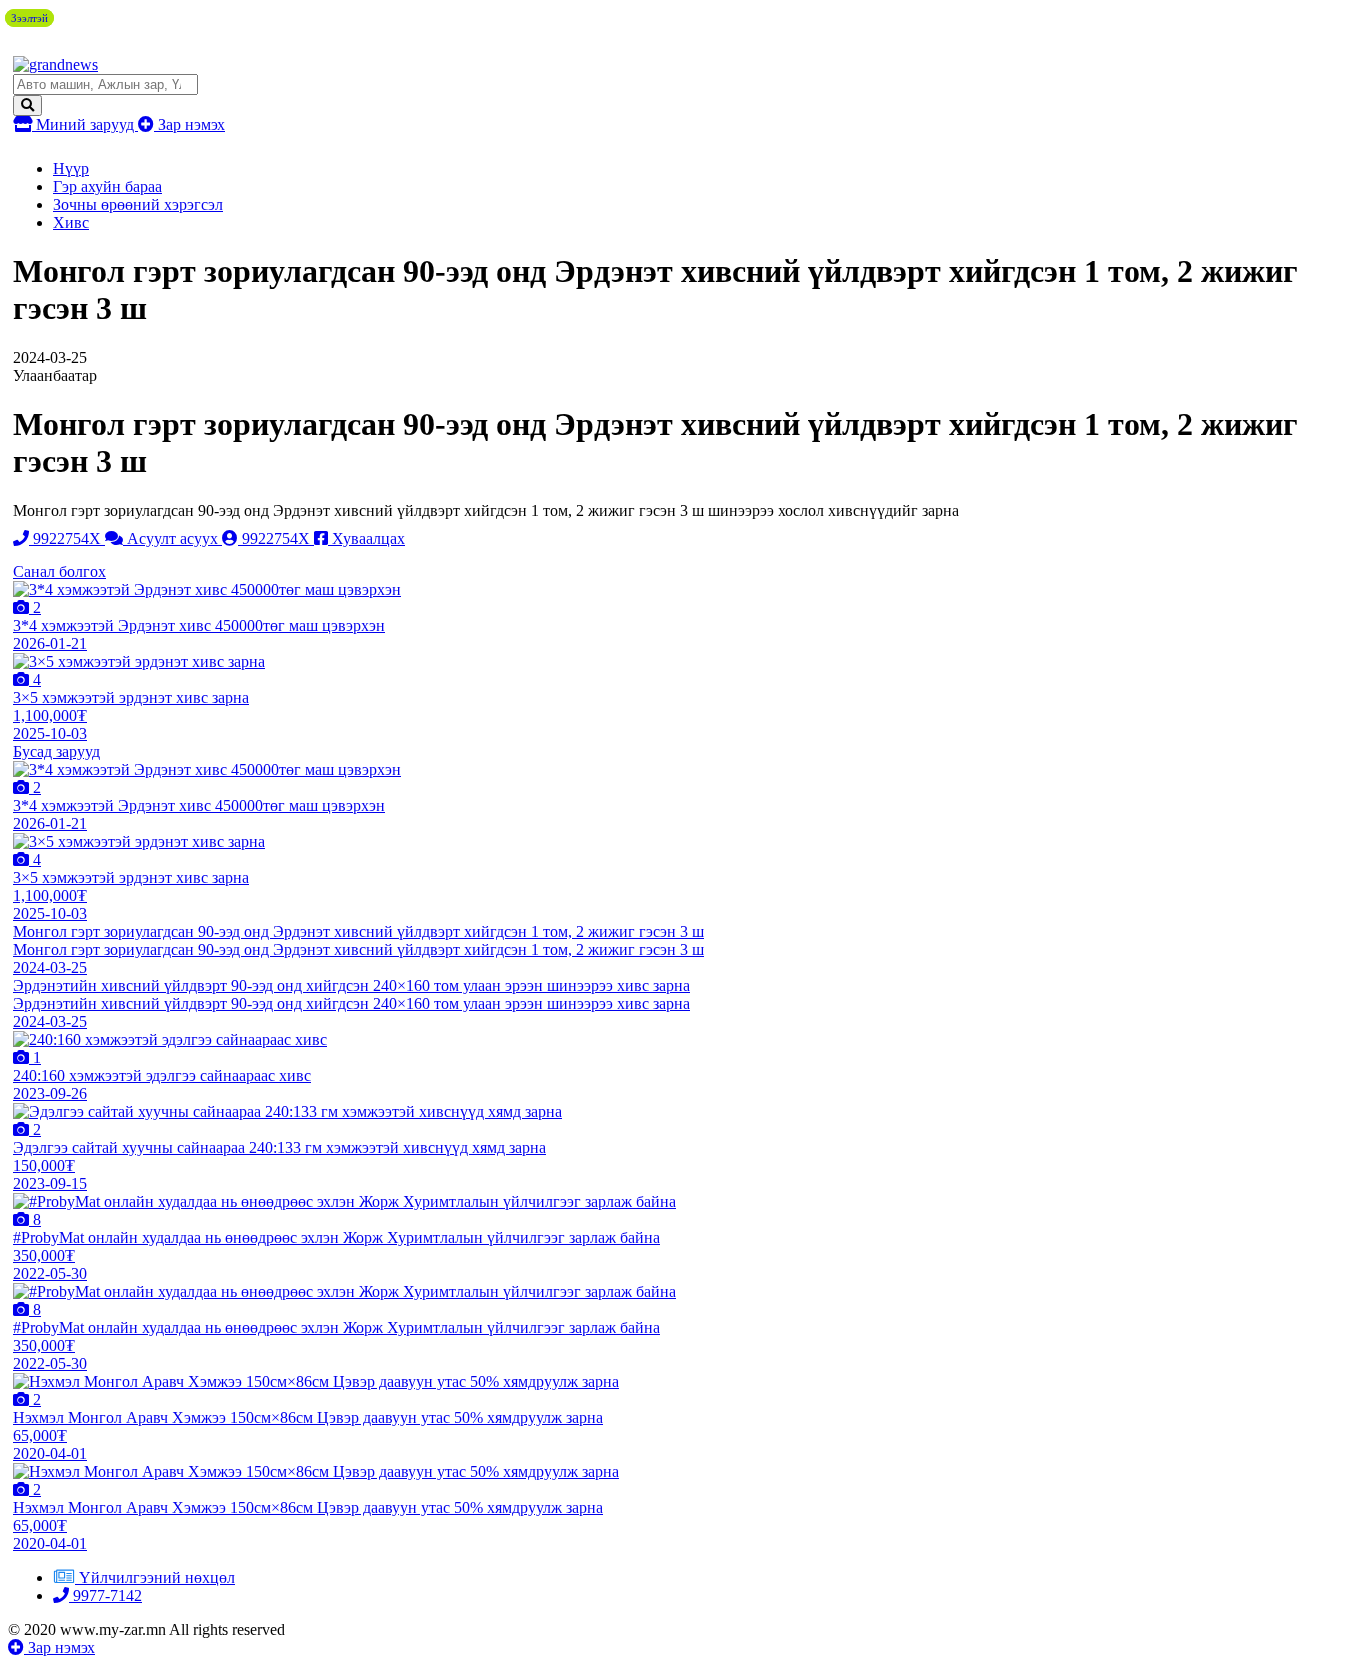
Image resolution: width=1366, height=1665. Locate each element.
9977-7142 (105, 1595)
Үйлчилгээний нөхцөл (157, 1577)
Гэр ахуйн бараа (107, 186)
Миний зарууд (85, 124)
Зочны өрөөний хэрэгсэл (138, 204)
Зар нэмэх (189, 124)
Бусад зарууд (56, 751)
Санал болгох (59, 571)
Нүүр (71, 168)
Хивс (71, 222)
